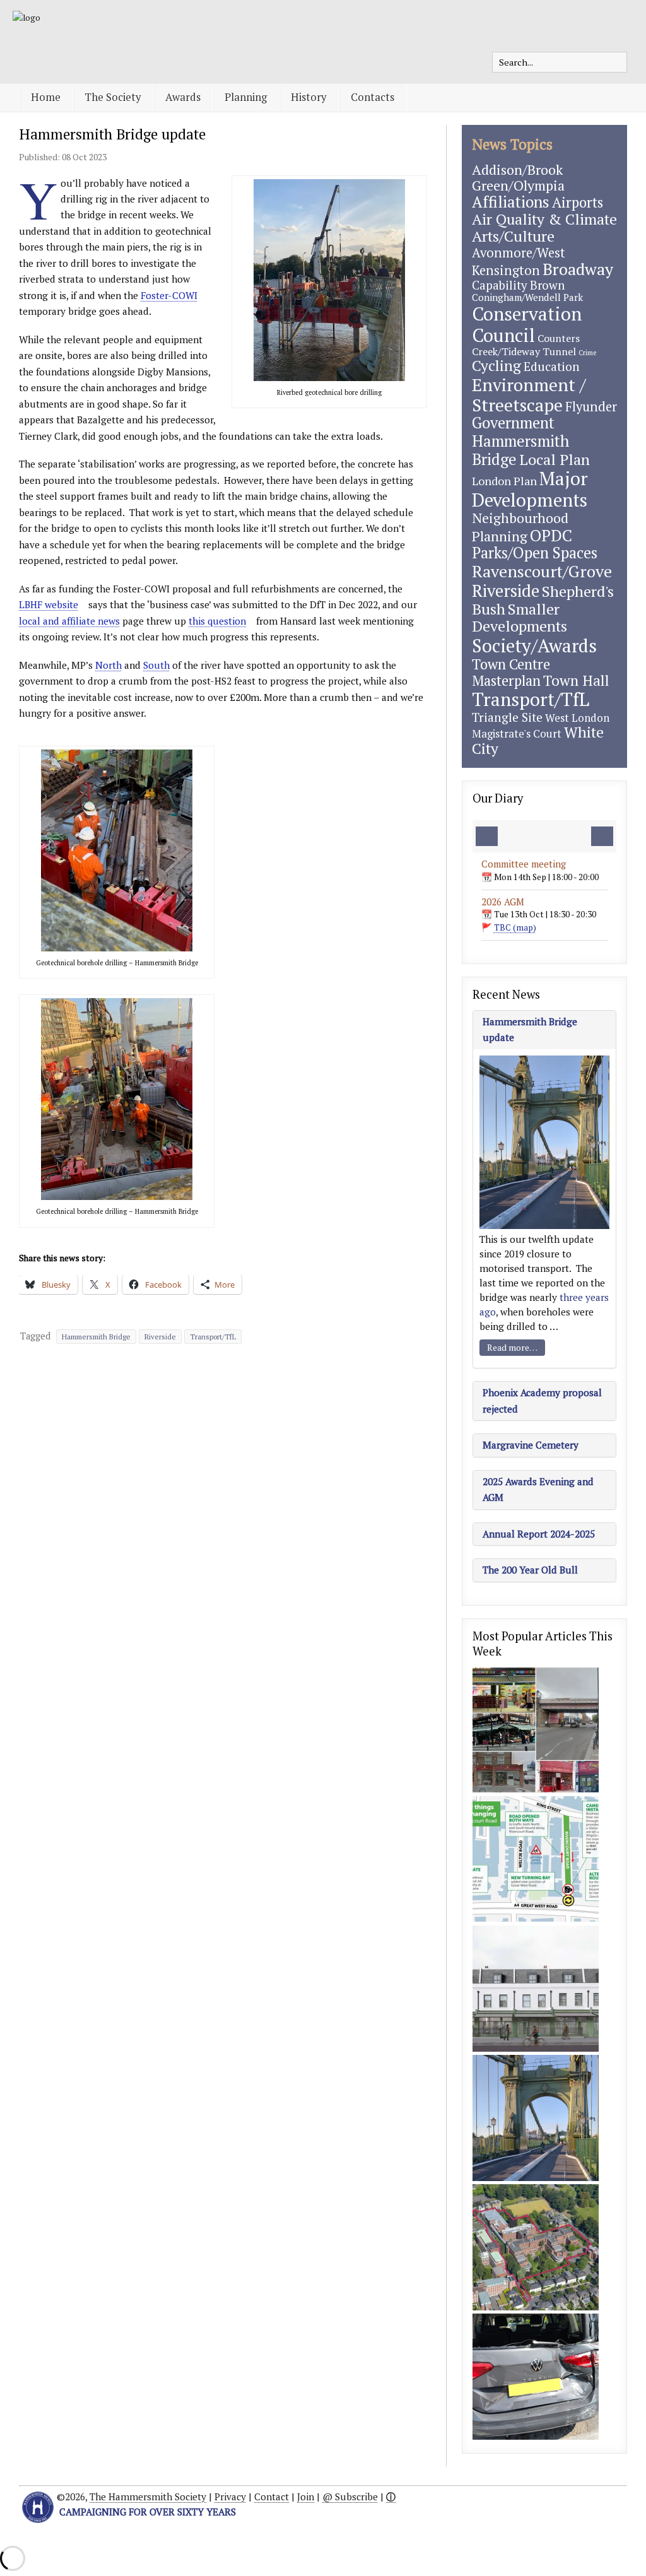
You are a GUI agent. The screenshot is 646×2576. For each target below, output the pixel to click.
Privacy (230, 2497)
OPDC (551, 535)
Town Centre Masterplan (511, 672)
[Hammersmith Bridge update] (536, 2118)
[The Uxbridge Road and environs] (536, 1730)
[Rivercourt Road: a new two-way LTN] (536, 1859)
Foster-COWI (169, 295)
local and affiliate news (69, 621)
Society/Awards (534, 645)
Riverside (160, 1337)
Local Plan (555, 459)
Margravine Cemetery (531, 1445)
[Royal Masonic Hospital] (536, 2247)
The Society (113, 97)
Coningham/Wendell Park (527, 297)
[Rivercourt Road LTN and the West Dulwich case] (536, 2377)
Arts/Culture (513, 236)
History (309, 97)
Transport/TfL (213, 1337)
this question (217, 621)
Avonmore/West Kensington (519, 262)
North (109, 665)
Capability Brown (518, 285)
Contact (272, 2497)
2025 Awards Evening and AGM (538, 1489)
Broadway (578, 269)
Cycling (496, 366)
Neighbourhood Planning (520, 527)
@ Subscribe (350, 2497)
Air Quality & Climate (544, 219)
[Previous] (487, 836)
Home (46, 97)
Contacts (373, 97)
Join (306, 2497)
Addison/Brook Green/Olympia (518, 177)
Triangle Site (507, 717)
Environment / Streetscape (529, 395)
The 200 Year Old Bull (530, 1570)
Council (503, 335)
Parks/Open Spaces (535, 553)
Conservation (527, 314)
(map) (515, 927)
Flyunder (591, 407)
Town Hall (576, 680)
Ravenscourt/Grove (542, 571)
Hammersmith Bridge (96, 1337)
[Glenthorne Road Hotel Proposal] (536, 1989)
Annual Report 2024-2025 (539, 1534)
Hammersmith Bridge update (112, 134)
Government (513, 423)
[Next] (602, 836)
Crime (587, 353)
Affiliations (511, 202)
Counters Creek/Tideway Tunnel (526, 345)
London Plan (504, 481)
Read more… (512, 1347)
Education (552, 366)
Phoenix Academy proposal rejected (542, 1400)
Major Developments (530, 489)
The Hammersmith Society (148, 2497)
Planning (246, 97)
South (156, 665)
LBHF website (49, 604)
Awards (183, 97)
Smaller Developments (520, 618)
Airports (578, 202)
